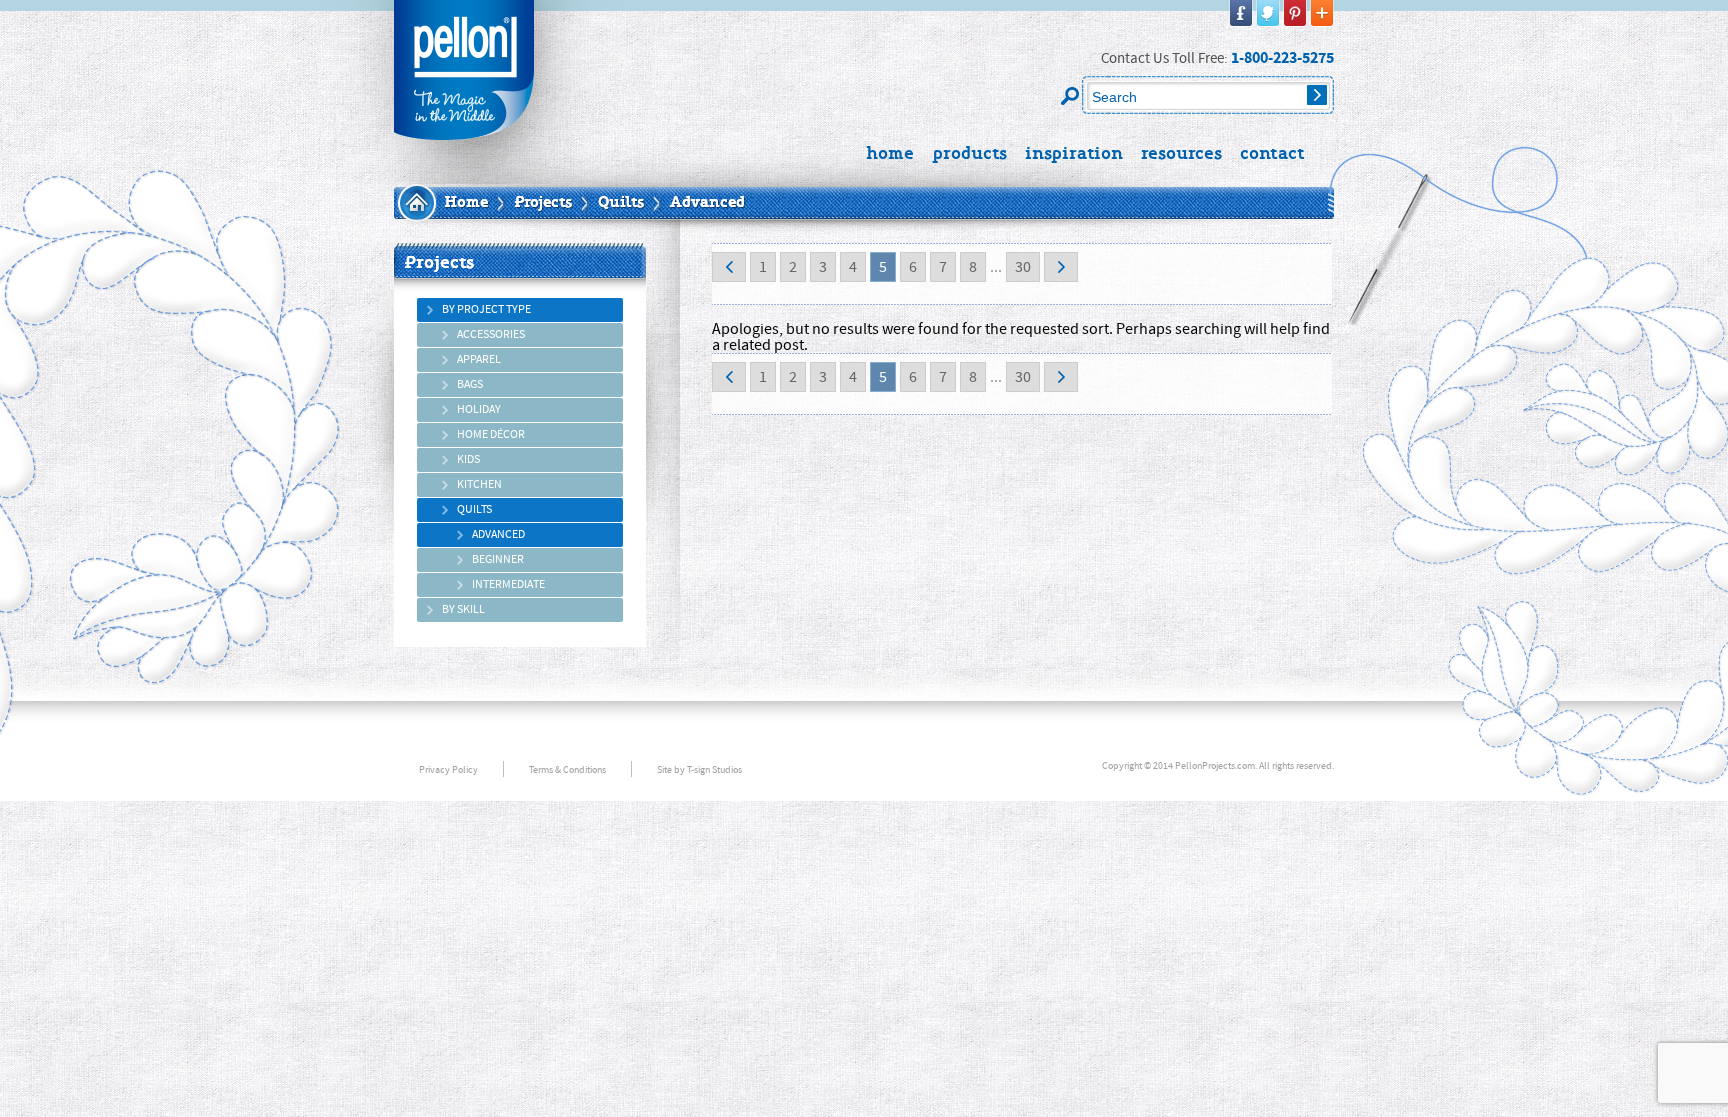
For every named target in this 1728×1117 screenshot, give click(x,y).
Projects (543, 203)
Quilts (621, 203)
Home (466, 203)
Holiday (479, 409)
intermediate (508, 584)
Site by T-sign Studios (699, 769)
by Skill (463, 609)
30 (1023, 267)
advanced (498, 534)
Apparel (479, 359)
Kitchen (479, 484)
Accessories (491, 334)
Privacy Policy (448, 769)
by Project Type (486, 309)
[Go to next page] (1061, 267)
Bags (470, 384)
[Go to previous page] (729, 267)
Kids (468, 459)
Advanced (707, 203)
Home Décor (491, 434)
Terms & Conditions (567, 769)
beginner (498, 559)
